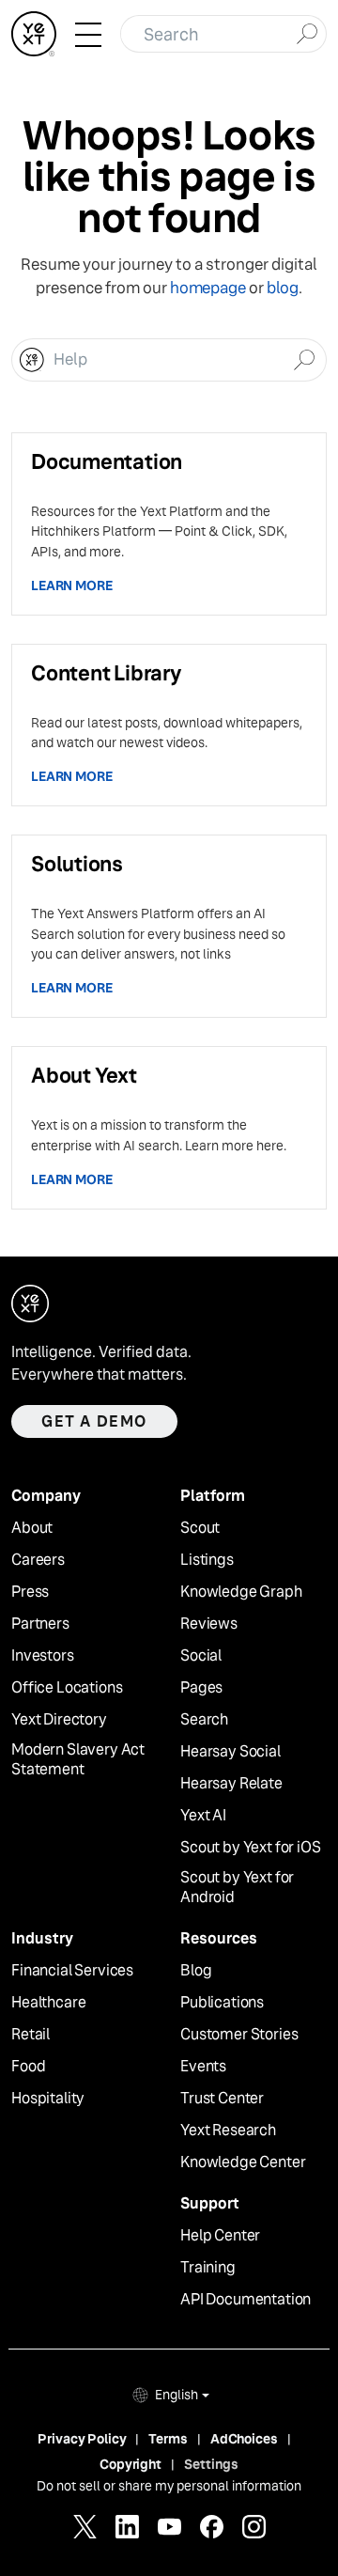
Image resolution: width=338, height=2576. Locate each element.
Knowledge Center (243, 2162)
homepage (208, 288)
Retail (31, 2035)
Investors (43, 1656)
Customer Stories (239, 2035)
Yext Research (228, 2131)
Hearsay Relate (231, 1784)
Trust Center (222, 2099)
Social (201, 1656)
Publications (222, 2003)
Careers (38, 1560)
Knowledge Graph (241, 1592)
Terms (168, 2439)
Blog (196, 1971)
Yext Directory (59, 1720)
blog (283, 288)
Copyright (131, 2464)
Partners (40, 1624)
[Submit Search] (307, 32)
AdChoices (244, 2439)
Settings (211, 2464)
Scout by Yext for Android (237, 1888)
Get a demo (94, 1421)
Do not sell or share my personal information (169, 2486)
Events (203, 2067)
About (32, 1528)
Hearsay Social (230, 1752)
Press (30, 1592)
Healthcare (48, 2003)
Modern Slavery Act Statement (78, 1760)
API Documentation (246, 2300)
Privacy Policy (82, 2439)
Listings (207, 1560)
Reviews (209, 1624)
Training (208, 2268)
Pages (201, 1688)
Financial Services (72, 1971)
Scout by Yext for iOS (251, 1848)
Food (28, 2067)
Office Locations (67, 1688)
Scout (200, 1528)
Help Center (220, 2236)
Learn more (72, 585)
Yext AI (203, 1816)
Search (204, 1720)
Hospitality (48, 2099)
